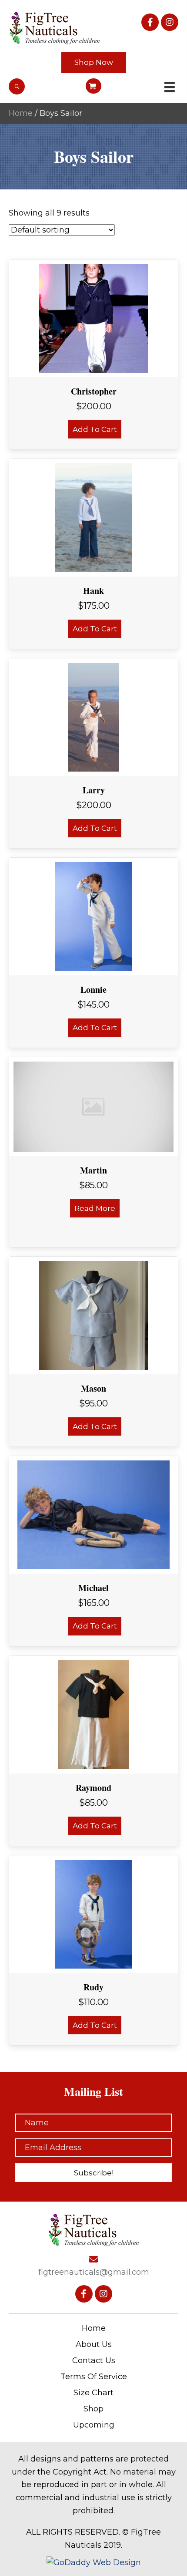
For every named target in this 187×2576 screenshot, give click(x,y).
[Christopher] (93, 318)
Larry (94, 790)
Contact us (94, 2360)
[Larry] (93, 717)
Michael (93, 1588)
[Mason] (93, 1315)
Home (21, 113)
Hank (93, 591)
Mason (93, 1388)
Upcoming (94, 2425)
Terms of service (94, 2377)
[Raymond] (93, 1714)
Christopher (94, 391)
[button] (150, 22)
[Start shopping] (94, 86)
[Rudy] (94, 1913)
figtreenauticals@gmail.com (94, 2272)
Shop (93, 2409)
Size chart (93, 2393)
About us (94, 2344)
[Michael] (93, 1514)
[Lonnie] (94, 916)
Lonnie (93, 990)
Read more (95, 1208)
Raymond (93, 1788)
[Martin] (93, 1106)
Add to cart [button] (95, 429)
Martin (93, 1170)
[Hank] (94, 517)
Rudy (93, 1987)
